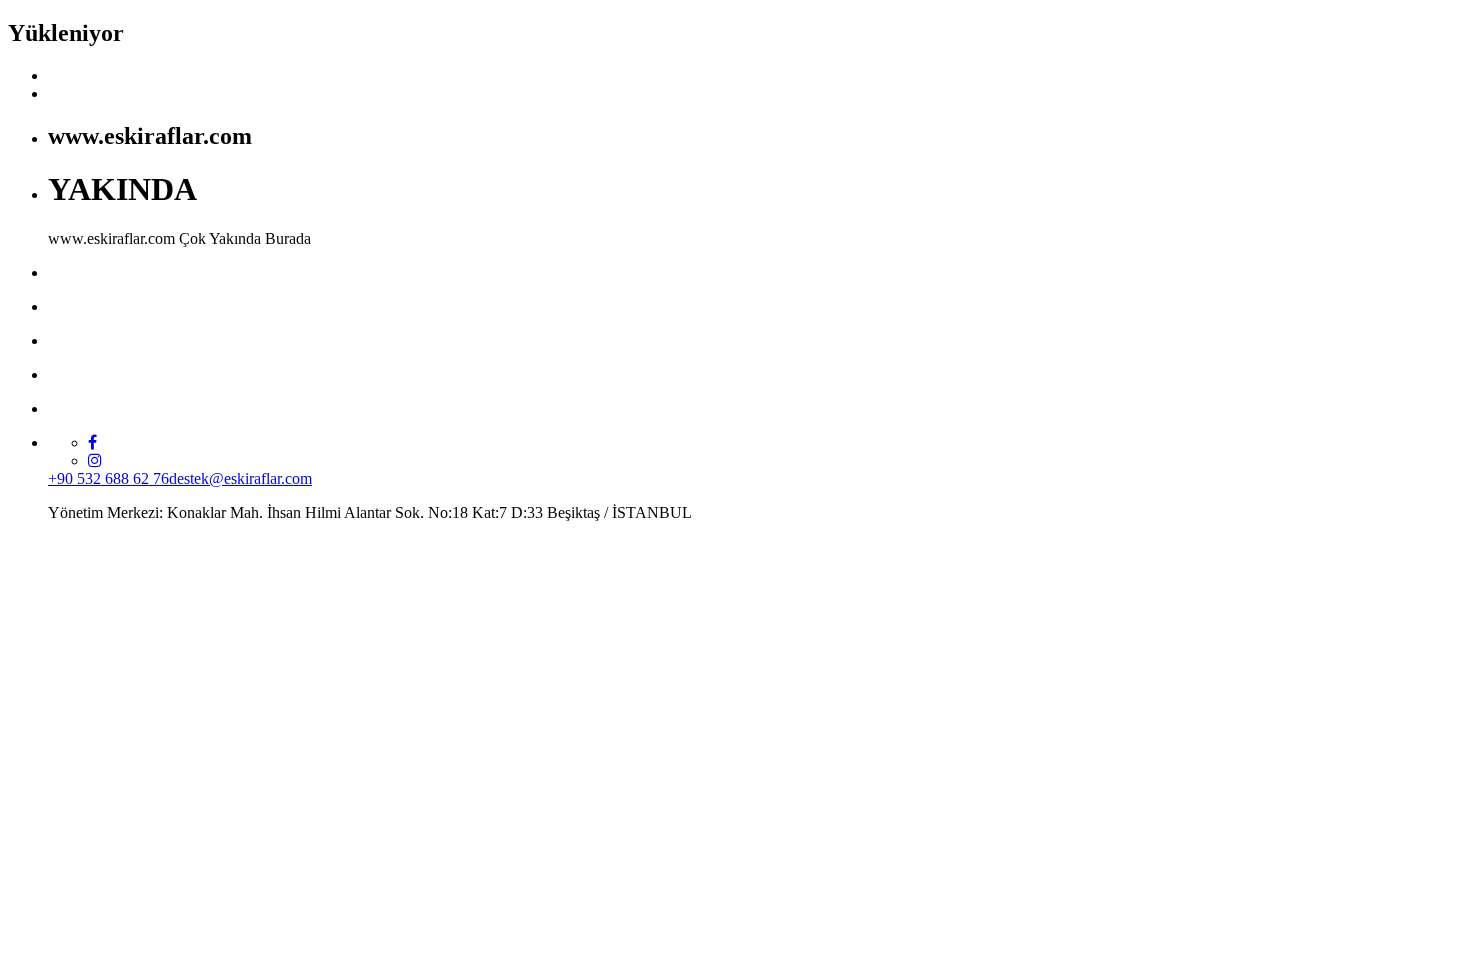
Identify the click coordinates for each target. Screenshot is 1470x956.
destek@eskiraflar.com (240, 478)
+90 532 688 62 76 (108, 478)
